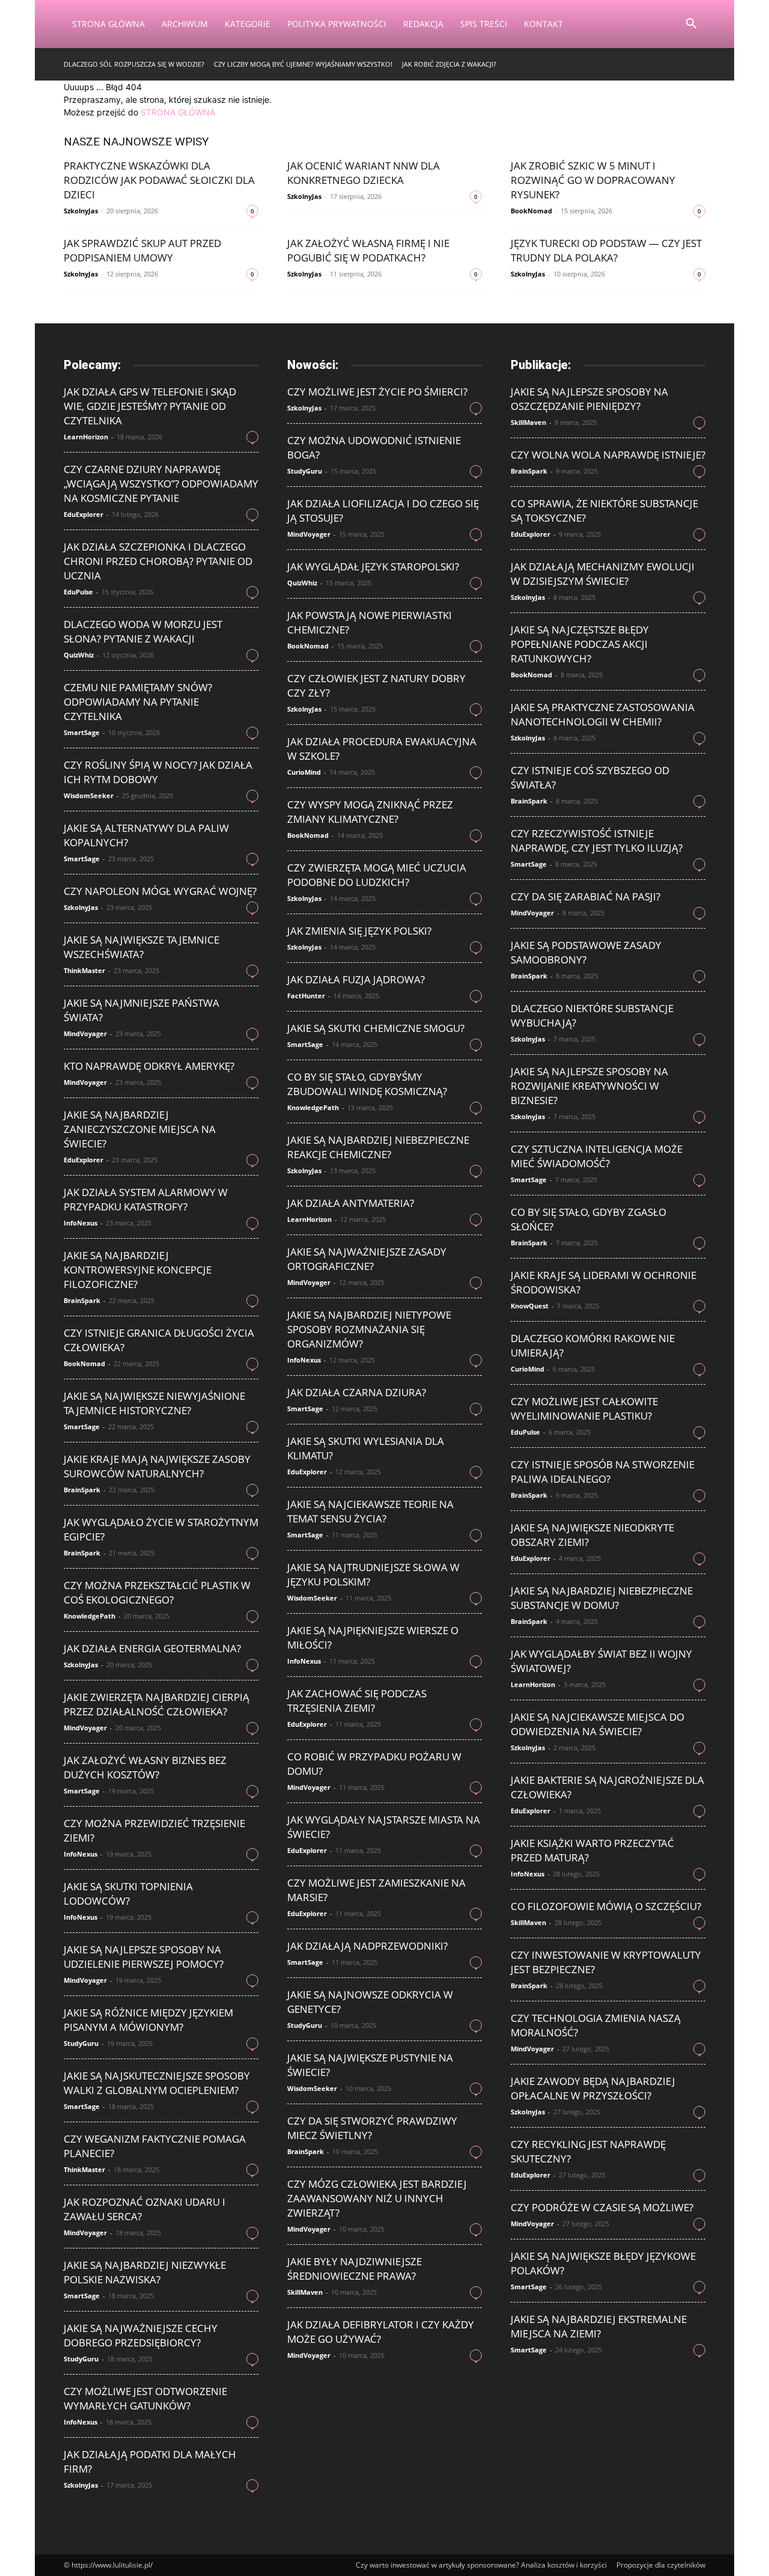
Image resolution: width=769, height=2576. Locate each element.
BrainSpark (82, 1300)
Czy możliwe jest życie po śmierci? (377, 392)
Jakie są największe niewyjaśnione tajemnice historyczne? (154, 1403)
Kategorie (248, 24)
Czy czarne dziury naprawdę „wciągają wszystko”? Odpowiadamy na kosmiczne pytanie (161, 484)
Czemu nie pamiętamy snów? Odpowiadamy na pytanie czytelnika (138, 702)
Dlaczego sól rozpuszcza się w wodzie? (134, 64)
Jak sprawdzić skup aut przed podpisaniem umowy (142, 250)
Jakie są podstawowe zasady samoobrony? (586, 952)
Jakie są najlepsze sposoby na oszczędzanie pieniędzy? (589, 399)
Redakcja (423, 24)
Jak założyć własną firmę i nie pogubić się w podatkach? (368, 250)
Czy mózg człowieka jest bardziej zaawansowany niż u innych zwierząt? (377, 2198)
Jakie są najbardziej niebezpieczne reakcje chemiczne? (378, 1147)
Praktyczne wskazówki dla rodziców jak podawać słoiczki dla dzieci (159, 180)
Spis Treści (484, 24)
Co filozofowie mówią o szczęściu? (606, 1906)
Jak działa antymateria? (351, 1203)
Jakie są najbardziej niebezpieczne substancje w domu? (602, 1598)
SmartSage (82, 732)
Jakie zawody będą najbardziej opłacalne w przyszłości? (593, 2088)
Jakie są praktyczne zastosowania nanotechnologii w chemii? (603, 714)
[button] (691, 25)
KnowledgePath (90, 1616)
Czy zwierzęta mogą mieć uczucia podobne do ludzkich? (377, 875)
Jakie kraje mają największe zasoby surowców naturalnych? (157, 1466)
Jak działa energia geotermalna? (152, 1648)
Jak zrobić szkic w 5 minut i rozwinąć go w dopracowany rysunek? (593, 180)
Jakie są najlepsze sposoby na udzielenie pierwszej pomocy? (144, 1957)
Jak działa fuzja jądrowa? (356, 979)
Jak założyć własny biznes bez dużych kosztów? (145, 1767)
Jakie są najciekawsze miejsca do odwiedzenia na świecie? (597, 1724)
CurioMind (304, 772)
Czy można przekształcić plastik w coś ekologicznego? (157, 1592)
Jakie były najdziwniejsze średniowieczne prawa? (354, 2269)
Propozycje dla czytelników (661, 2565)
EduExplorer (84, 514)
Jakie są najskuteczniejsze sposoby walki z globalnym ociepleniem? (157, 2083)
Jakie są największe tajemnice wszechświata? (141, 947)
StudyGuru (81, 2043)
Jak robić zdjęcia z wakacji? (449, 64)
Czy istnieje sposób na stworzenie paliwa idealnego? (603, 1472)
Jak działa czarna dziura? (357, 1392)
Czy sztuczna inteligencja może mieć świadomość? (597, 1156)
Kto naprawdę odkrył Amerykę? (149, 1066)
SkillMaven (305, 2292)
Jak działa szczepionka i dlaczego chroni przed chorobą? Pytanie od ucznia (158, 561)
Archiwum (185, 24)
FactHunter (306, 996)
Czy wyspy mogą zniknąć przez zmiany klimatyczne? (370, 812)
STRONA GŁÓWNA (178, 112)
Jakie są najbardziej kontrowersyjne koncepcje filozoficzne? (138, 1270)
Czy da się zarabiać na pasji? (585, 896)
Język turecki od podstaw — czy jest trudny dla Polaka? (606, 250)
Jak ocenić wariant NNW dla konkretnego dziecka (363, 173)
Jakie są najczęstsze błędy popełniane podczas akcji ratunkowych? (580, 644)
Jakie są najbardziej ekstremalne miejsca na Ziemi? (599, 2326)
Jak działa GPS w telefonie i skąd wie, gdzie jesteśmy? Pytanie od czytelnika (150, 406)
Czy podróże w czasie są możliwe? (602, 2207)
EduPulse (78, 592)
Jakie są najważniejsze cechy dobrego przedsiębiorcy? (141, 2335)
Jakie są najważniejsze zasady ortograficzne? (367, 1259)
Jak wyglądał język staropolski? (373, 566)
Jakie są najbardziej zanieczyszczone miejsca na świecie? (140, 1129)
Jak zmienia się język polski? (359, 931)
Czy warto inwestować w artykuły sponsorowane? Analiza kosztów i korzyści (481, 2565)
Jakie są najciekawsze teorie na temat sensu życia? (370, 1511)
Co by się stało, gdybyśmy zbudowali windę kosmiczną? (367, 1084)
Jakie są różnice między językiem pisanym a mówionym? (148, 2020)
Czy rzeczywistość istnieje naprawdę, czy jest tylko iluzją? (597, 841)
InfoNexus (81, 1223)
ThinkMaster (84, 970)
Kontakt (543, 24)
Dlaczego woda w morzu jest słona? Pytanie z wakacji (143, 631)
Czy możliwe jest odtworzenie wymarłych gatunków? (145, 2398)
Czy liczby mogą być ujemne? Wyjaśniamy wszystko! (303, 64)
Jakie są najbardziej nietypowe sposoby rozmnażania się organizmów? (369, 1329)
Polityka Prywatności (337, 24)
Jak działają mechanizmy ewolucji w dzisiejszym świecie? (603, 574)
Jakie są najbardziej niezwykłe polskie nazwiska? (145, 2272)
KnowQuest (530, 1306)
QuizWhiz (79, 655)
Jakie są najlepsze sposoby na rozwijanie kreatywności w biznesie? (589, 1086)
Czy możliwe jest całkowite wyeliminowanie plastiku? (584, 1409)
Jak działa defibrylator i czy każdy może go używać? (381, 2332)
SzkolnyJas (81, 211)
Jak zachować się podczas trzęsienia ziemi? (357, 1701)
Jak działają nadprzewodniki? (367, 1946)
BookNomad (531, 211)
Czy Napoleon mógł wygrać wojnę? (160, 891)
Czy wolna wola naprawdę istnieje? (608, 455)
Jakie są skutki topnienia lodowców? (128, 1894)
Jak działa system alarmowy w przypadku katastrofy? (146, 1199)
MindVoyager (85, 1033)
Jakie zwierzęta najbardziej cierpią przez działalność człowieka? (157, 1704)
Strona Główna (108, 24)
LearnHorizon (86, 437)
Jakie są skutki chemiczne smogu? (376, 1028)
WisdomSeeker (89, 795)
